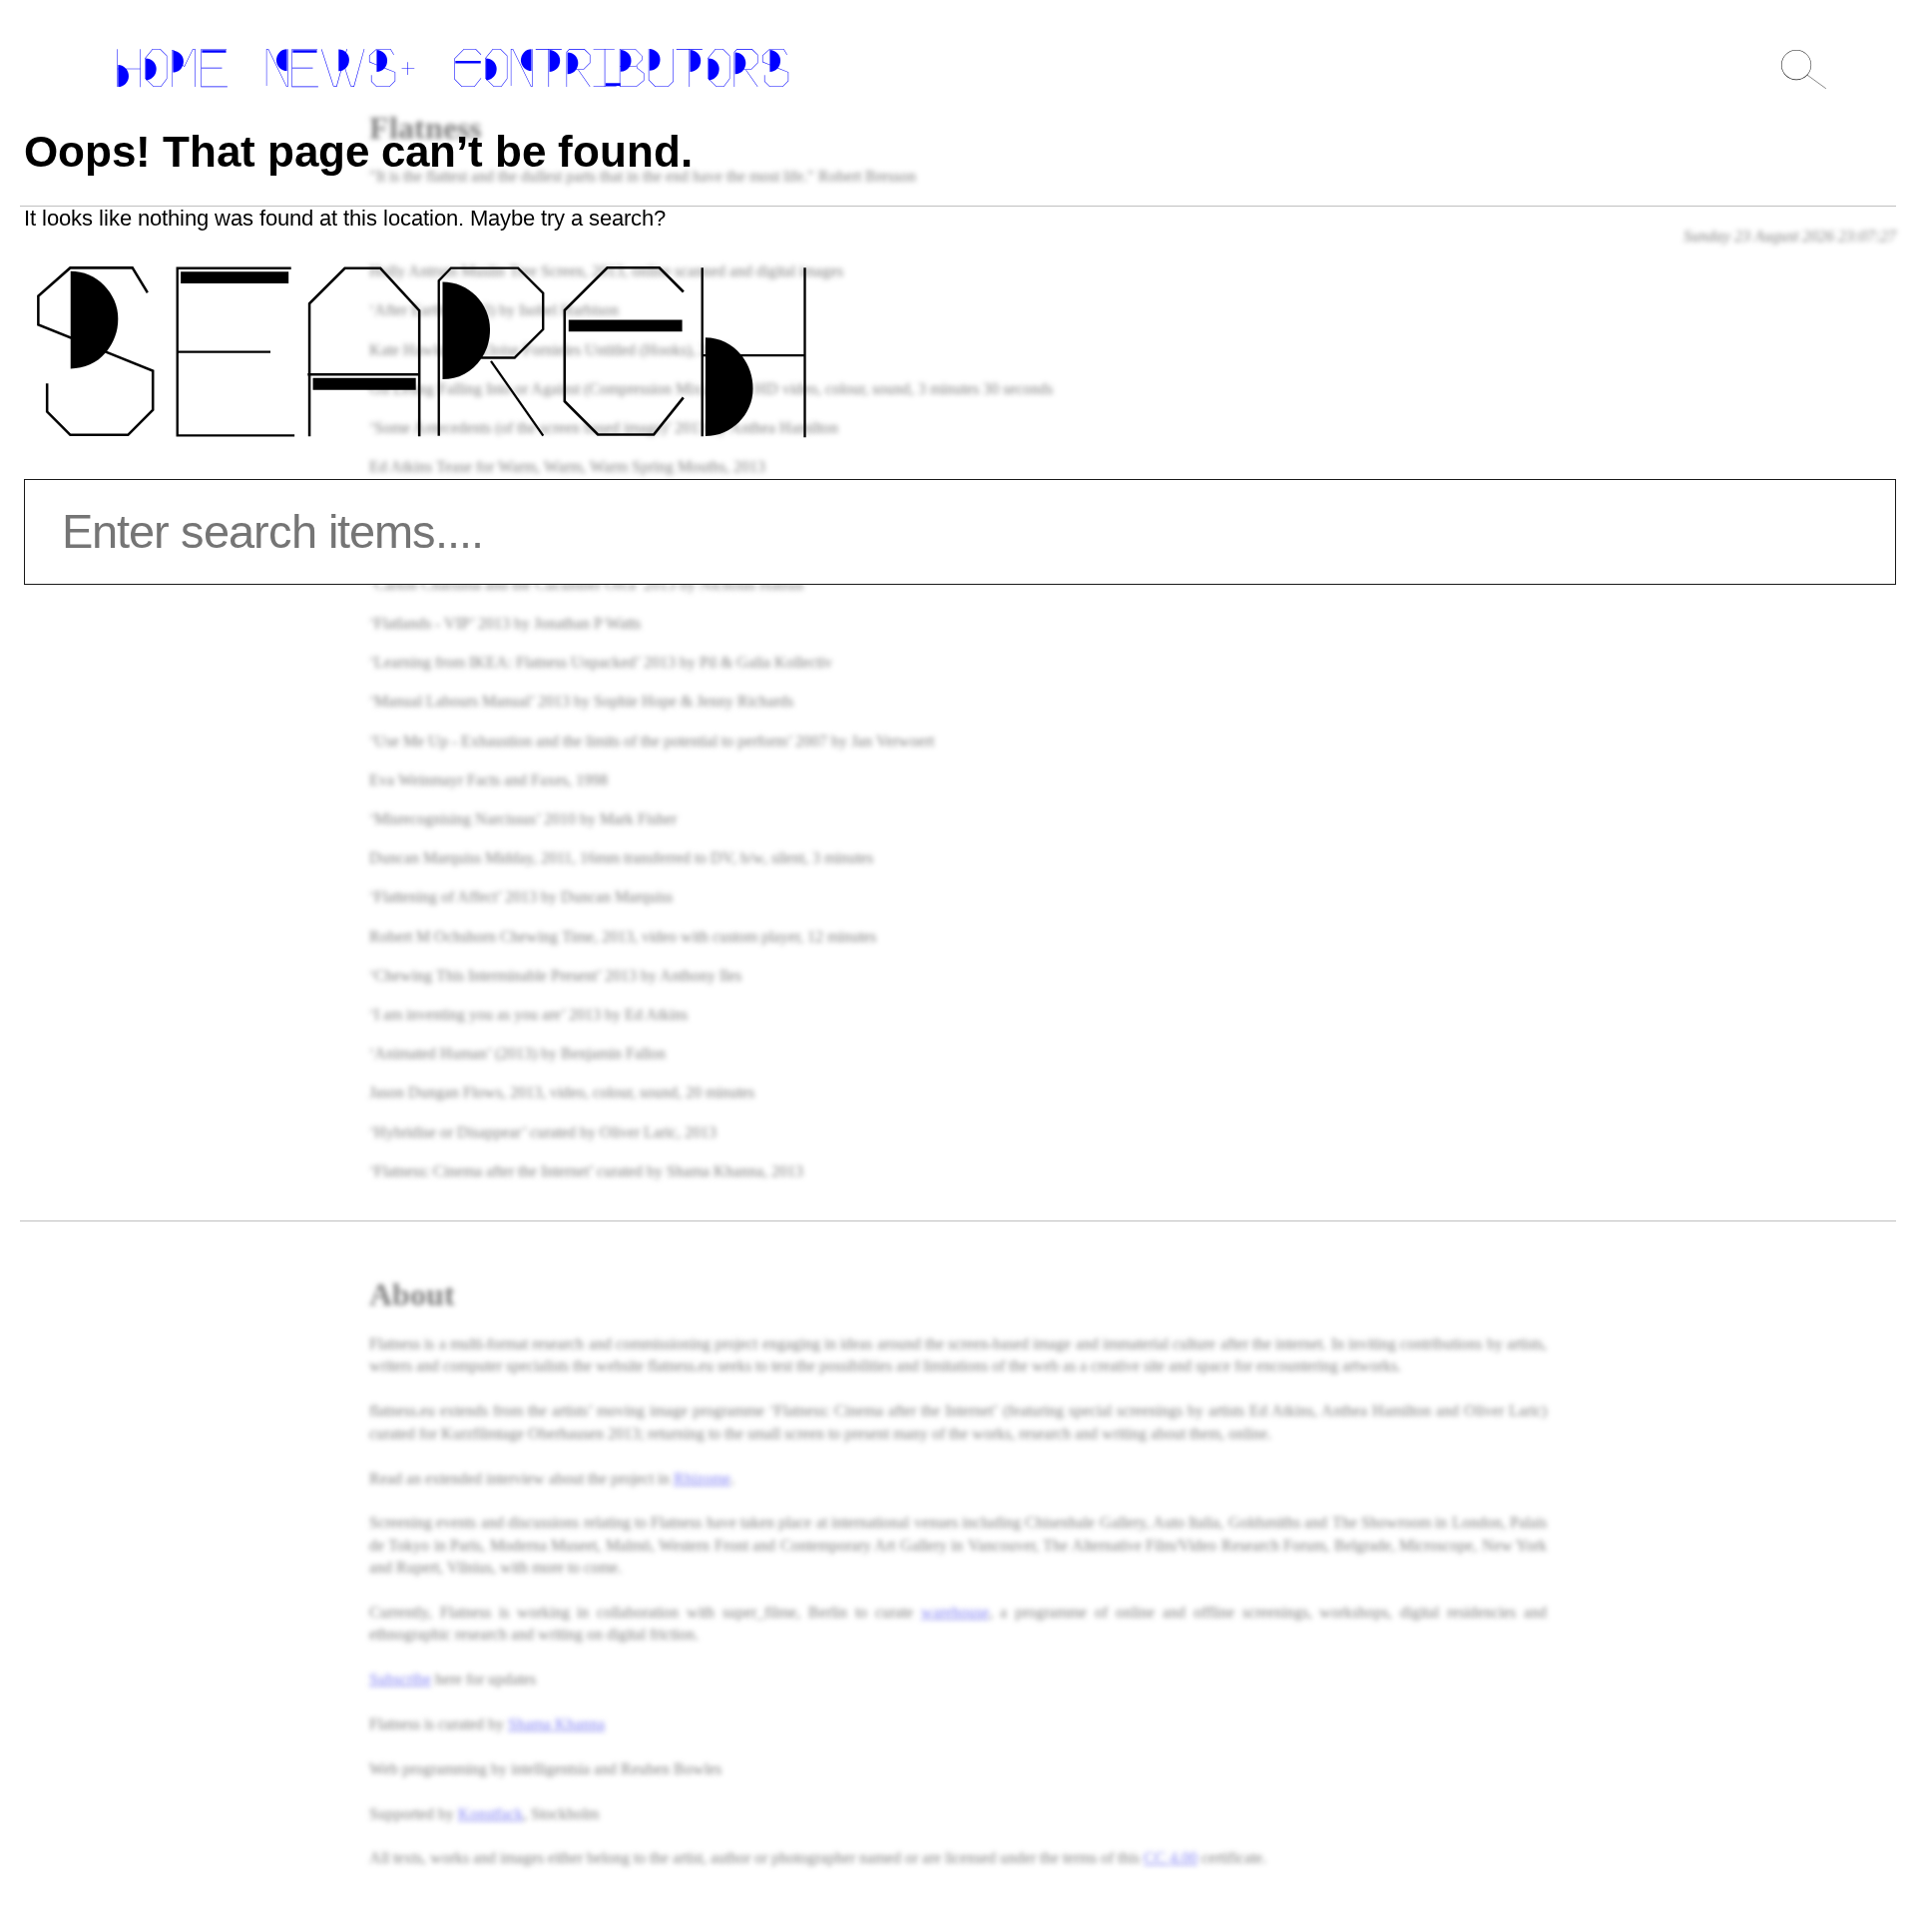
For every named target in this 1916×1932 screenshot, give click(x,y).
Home (172, 73)
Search (419, 377)
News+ (340, 73)
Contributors (622, 73)
